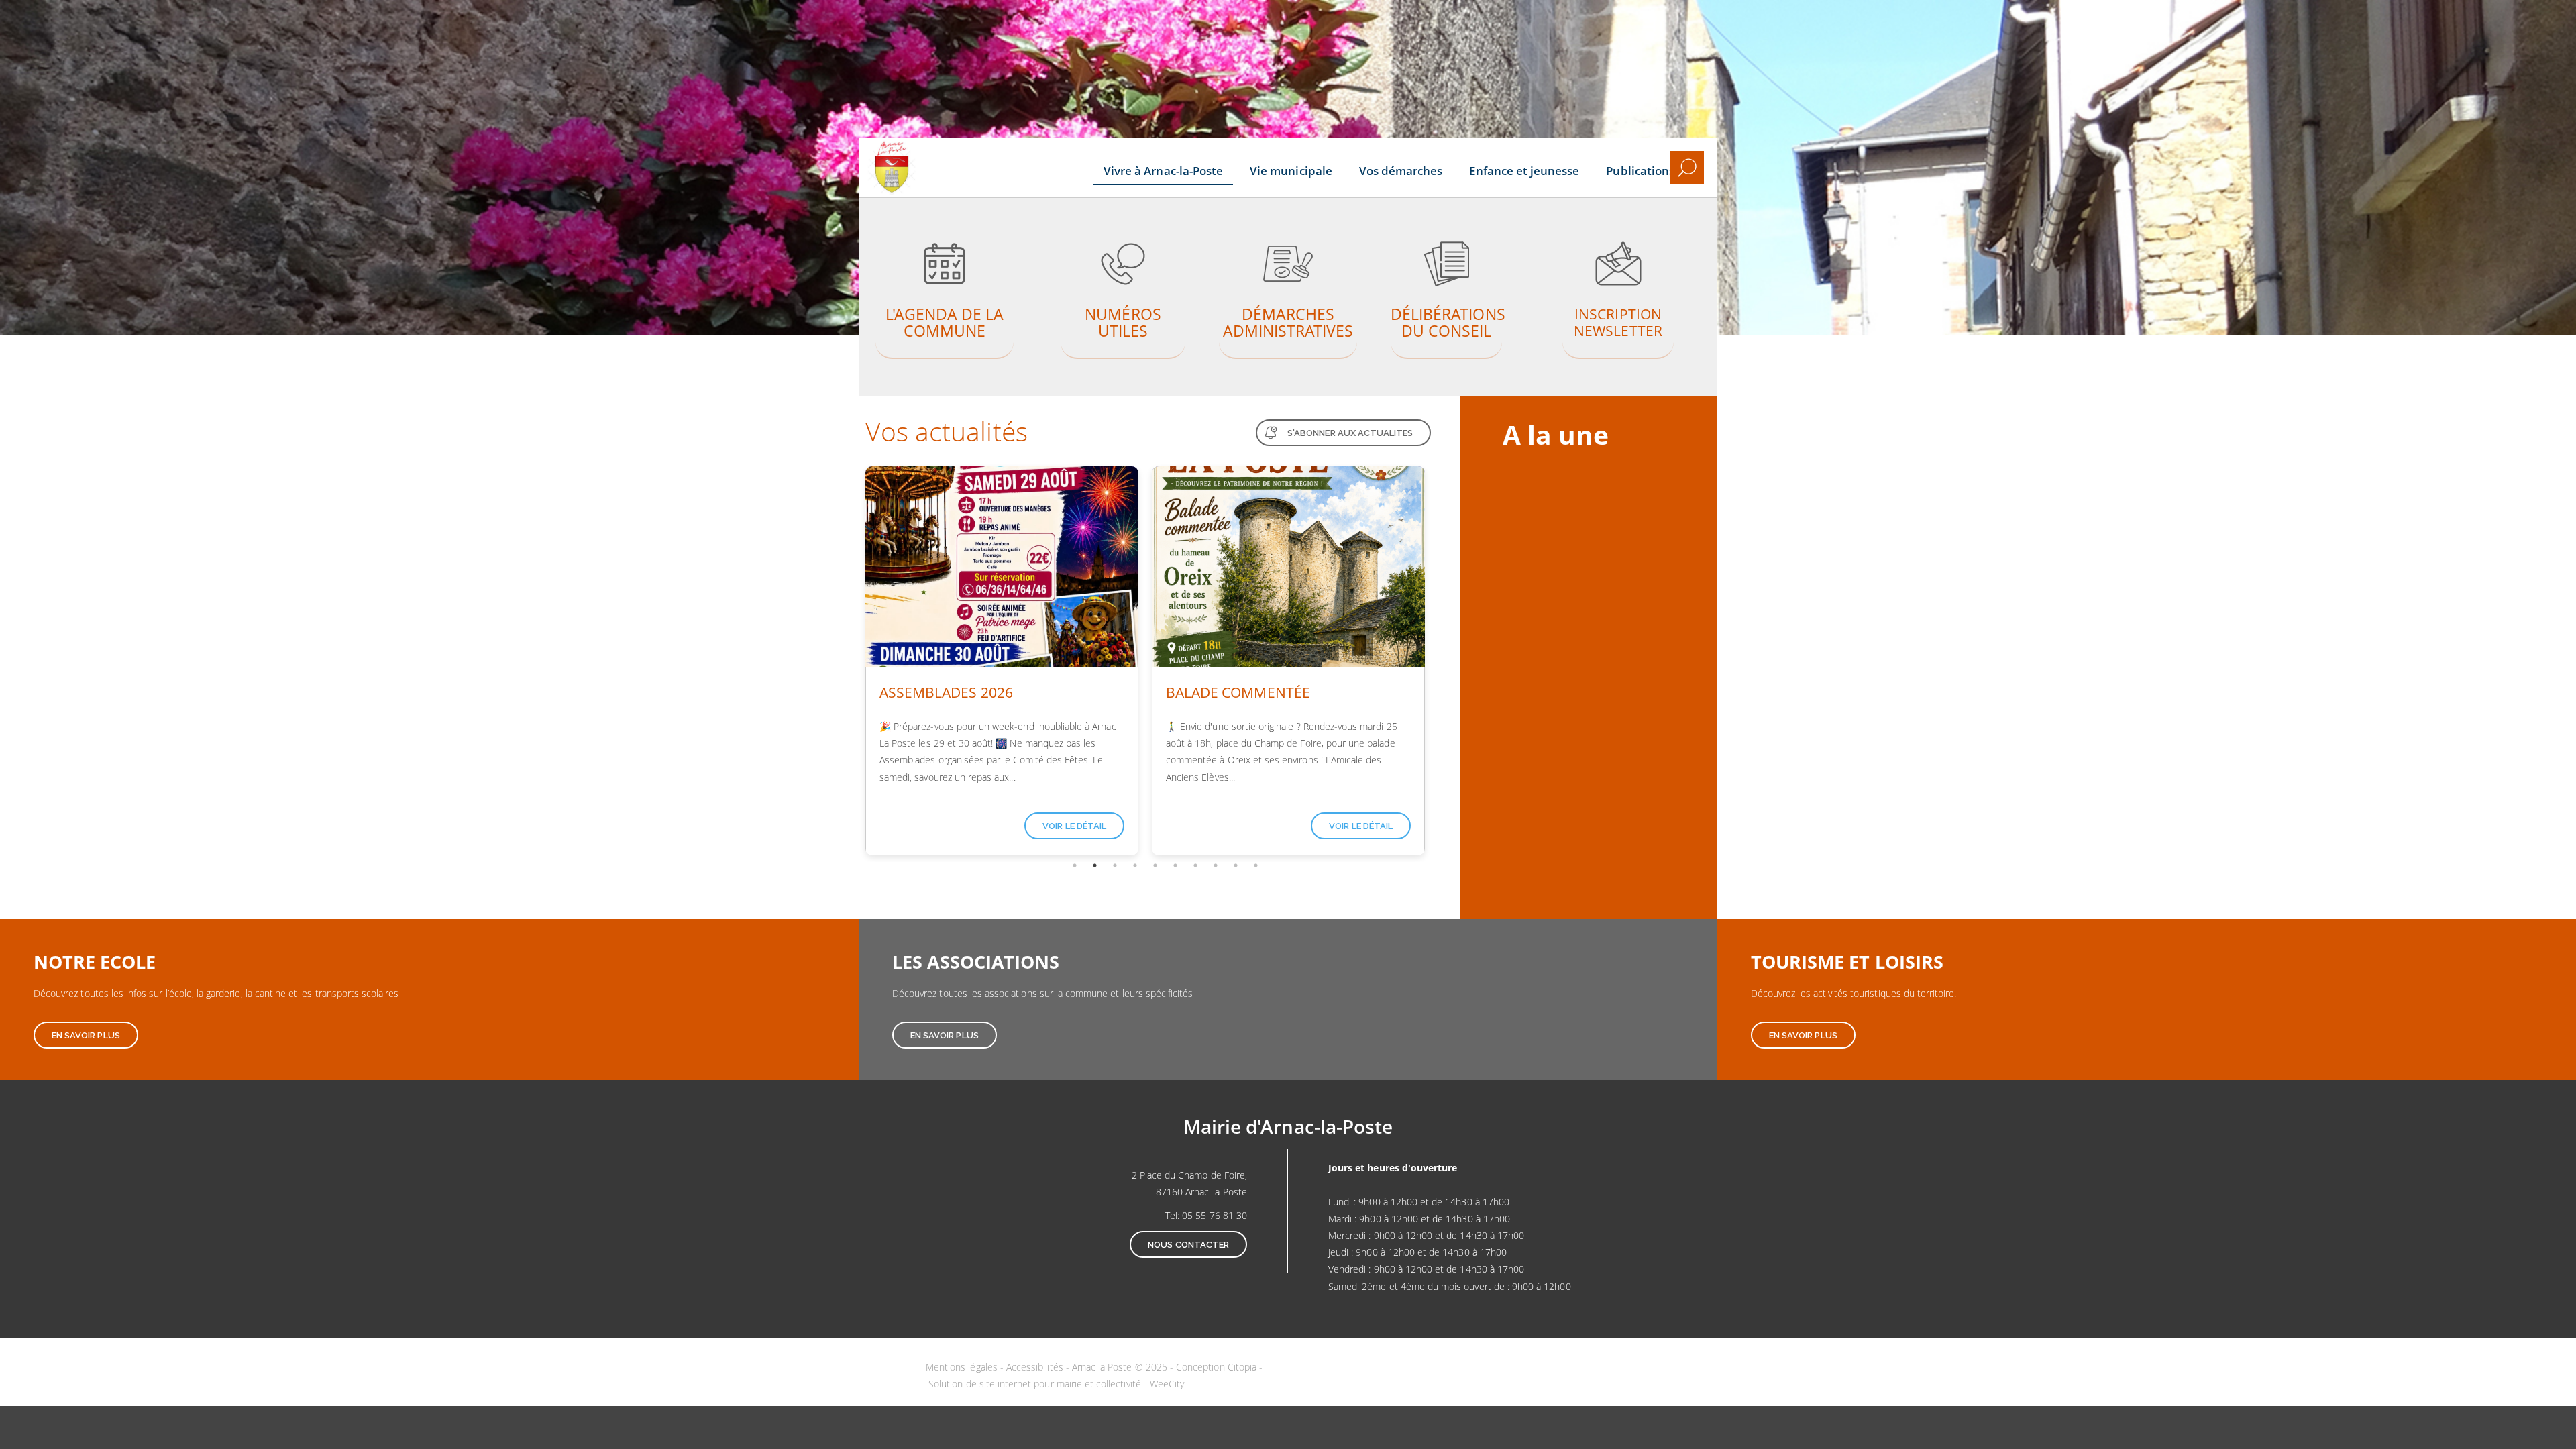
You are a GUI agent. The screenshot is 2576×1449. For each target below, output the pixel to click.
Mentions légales (962, 1367)
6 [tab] (1175, 865)
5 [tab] (1155, 865)
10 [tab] (1256, 865)
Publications (1640, 171)
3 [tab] (1115, 865)
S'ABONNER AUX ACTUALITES (1350, 433)
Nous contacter (1188, 1245)
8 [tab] (1216, 865)
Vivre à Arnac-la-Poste (1163, 171)
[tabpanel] (1002, 661)
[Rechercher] (1687, 168)
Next (1441, 661)
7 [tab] (1195, 865)
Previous (849, 661)
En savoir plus (945, 287)
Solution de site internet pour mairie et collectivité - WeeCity (1056, 1384)
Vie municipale (1291, 171)
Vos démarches (1401, 171)
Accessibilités (1035, 1367)
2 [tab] (1095, 865)
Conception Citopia (1216, 1367)
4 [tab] (1135, 865)
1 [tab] (1075, 865)
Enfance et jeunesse (1524, 171)
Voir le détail (1074, 826)
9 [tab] (1236, 865)
